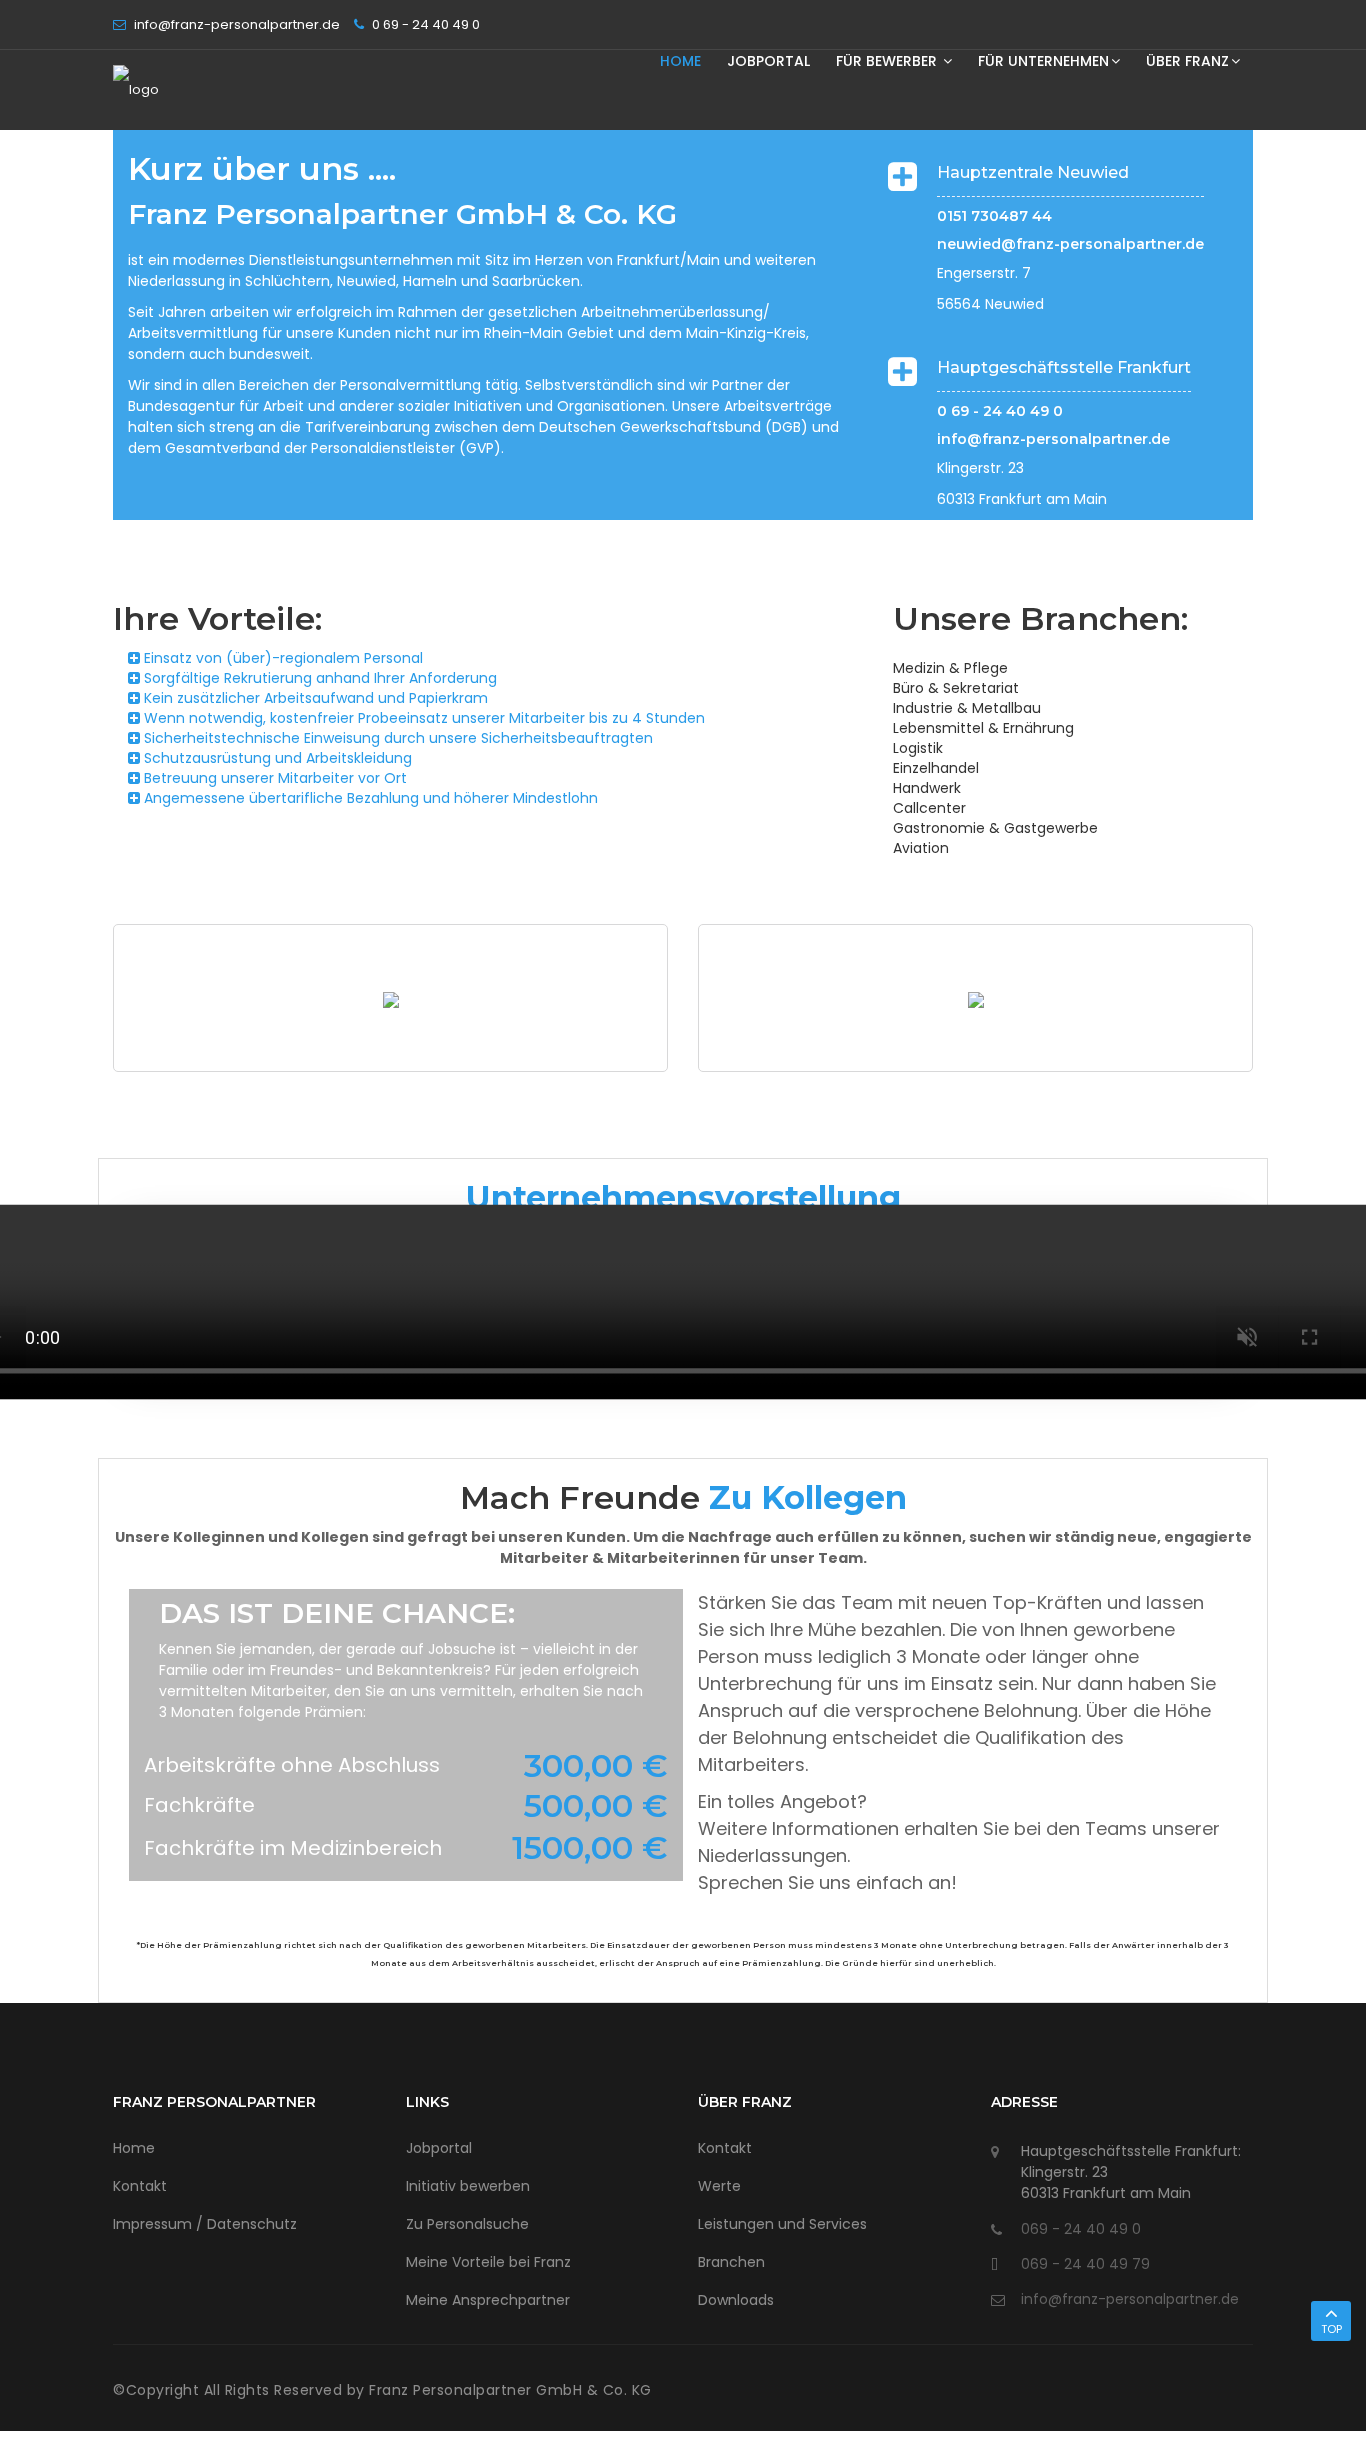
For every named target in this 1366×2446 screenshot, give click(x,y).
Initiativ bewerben (468, 2186)
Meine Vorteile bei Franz (488, 2262)
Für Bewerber (888, 61)
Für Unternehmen (1043, 61)
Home (680, 61)
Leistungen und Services (782, 2224)
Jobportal (768, 61)
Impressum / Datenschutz (205, 2224)
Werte (719, 2186)
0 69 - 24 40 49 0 (1000, 411)
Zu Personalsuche (467, 2224)
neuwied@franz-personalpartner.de (1070, 244)
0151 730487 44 (994, 216)
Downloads (736, 2300)
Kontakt (140, 2186)
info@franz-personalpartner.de (1053, 439)
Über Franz (1187, 61)
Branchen (731, 2262)
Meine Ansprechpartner (488, 2300)
